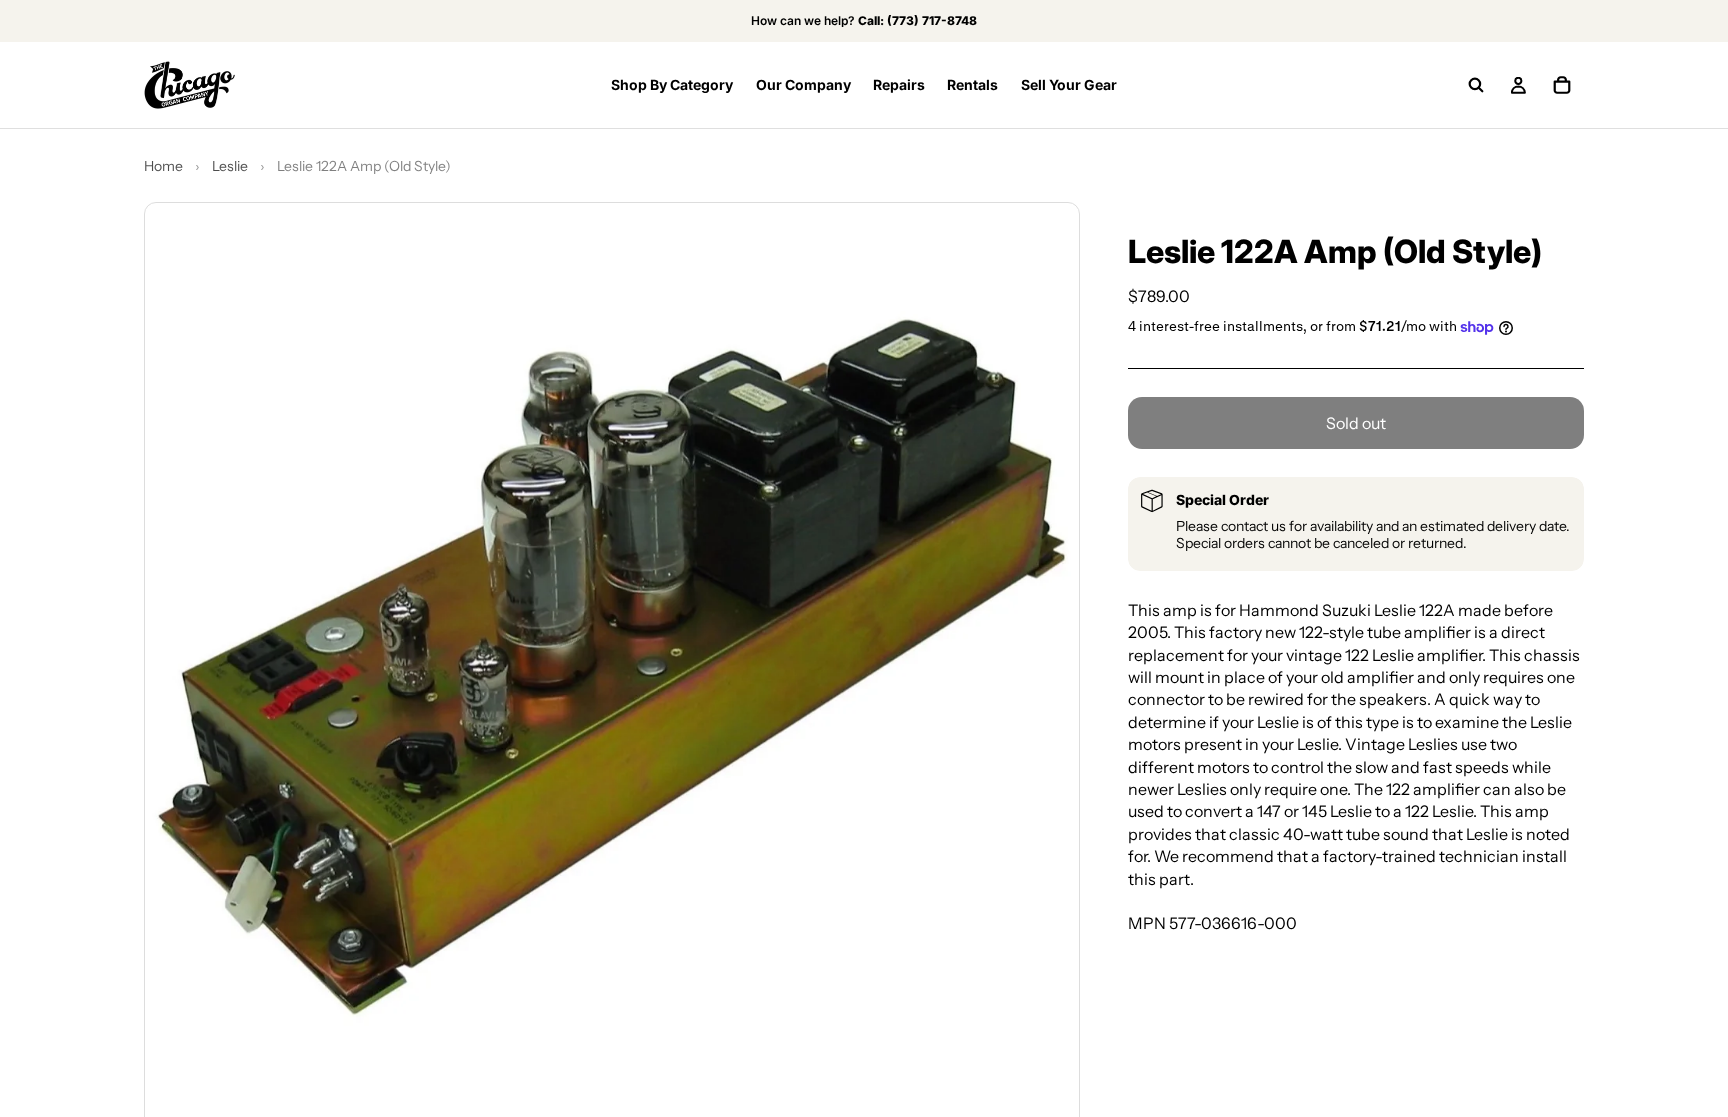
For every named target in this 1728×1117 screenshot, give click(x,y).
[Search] (1476, 85)
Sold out (1356, 423)
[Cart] (1562, 85)
